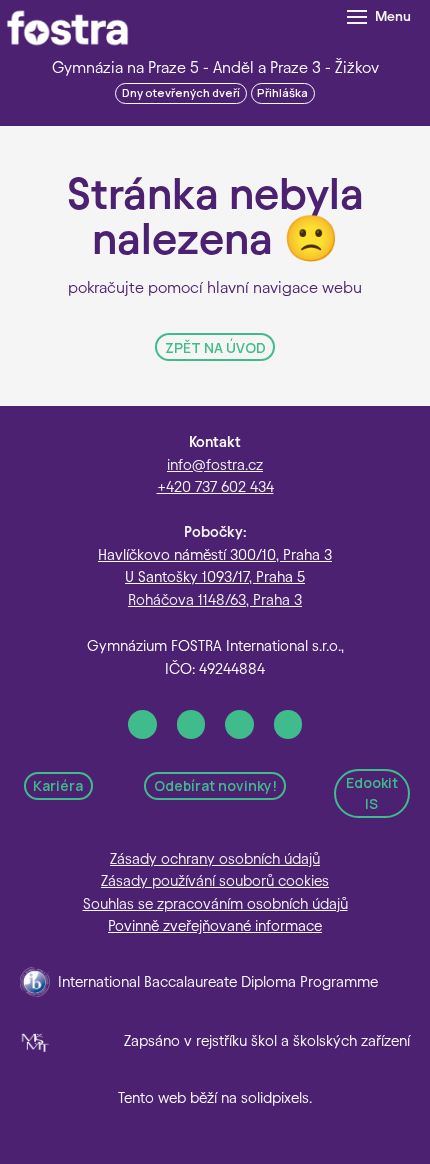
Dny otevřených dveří (181, 92)
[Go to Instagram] (191, 724)
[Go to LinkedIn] (239, 724)
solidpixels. (276, 1098)
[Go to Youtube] (288, 724)
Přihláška (282, 92)
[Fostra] (67, 28)
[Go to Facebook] (142, 724)
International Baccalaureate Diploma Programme (218, 982)
